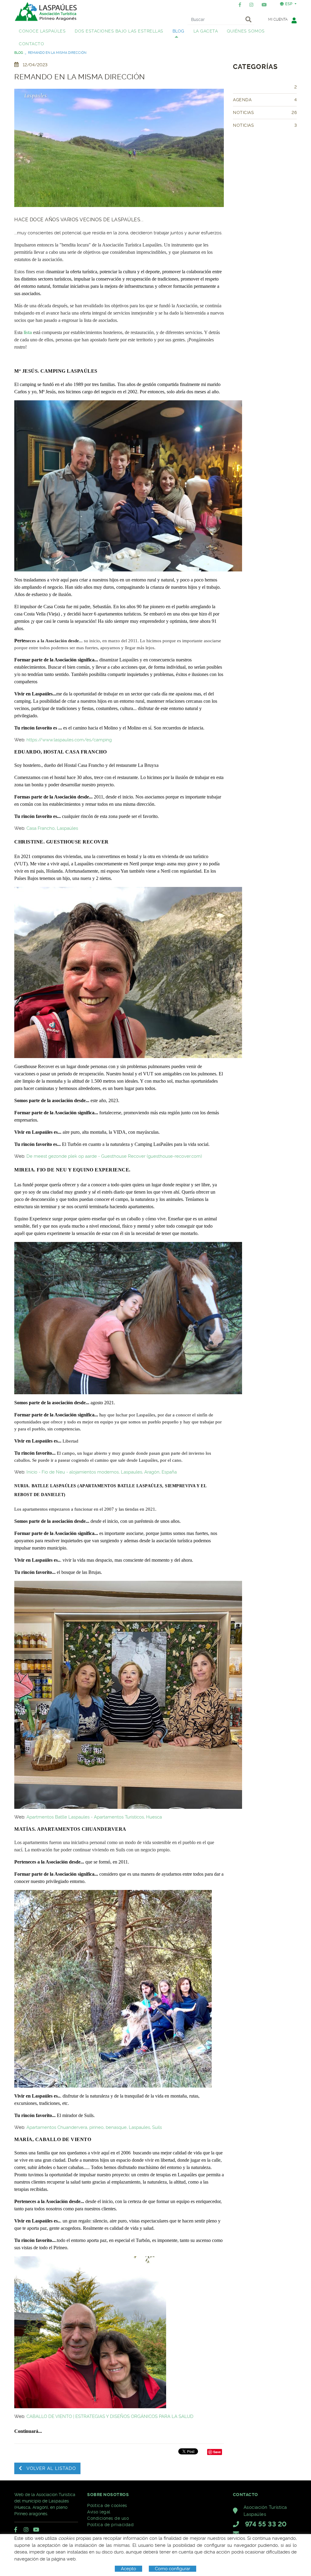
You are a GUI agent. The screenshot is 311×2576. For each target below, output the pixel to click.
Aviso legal (99, 2512)
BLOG (19, 53)
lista (28, 332)
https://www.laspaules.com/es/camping (70, 740)
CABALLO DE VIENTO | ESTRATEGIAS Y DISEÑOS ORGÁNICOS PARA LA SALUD (110, 2416)
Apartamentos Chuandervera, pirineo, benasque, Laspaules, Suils (94, 2127)
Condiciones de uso (108, 2518)
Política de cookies (107, 2505)
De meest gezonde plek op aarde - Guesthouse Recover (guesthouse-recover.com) (114, 1156)
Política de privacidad (110, 2525)
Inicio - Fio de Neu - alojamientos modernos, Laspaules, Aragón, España (102, 1472)
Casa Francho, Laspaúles (53, 828)
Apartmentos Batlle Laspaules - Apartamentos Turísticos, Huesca (94, 1817)
